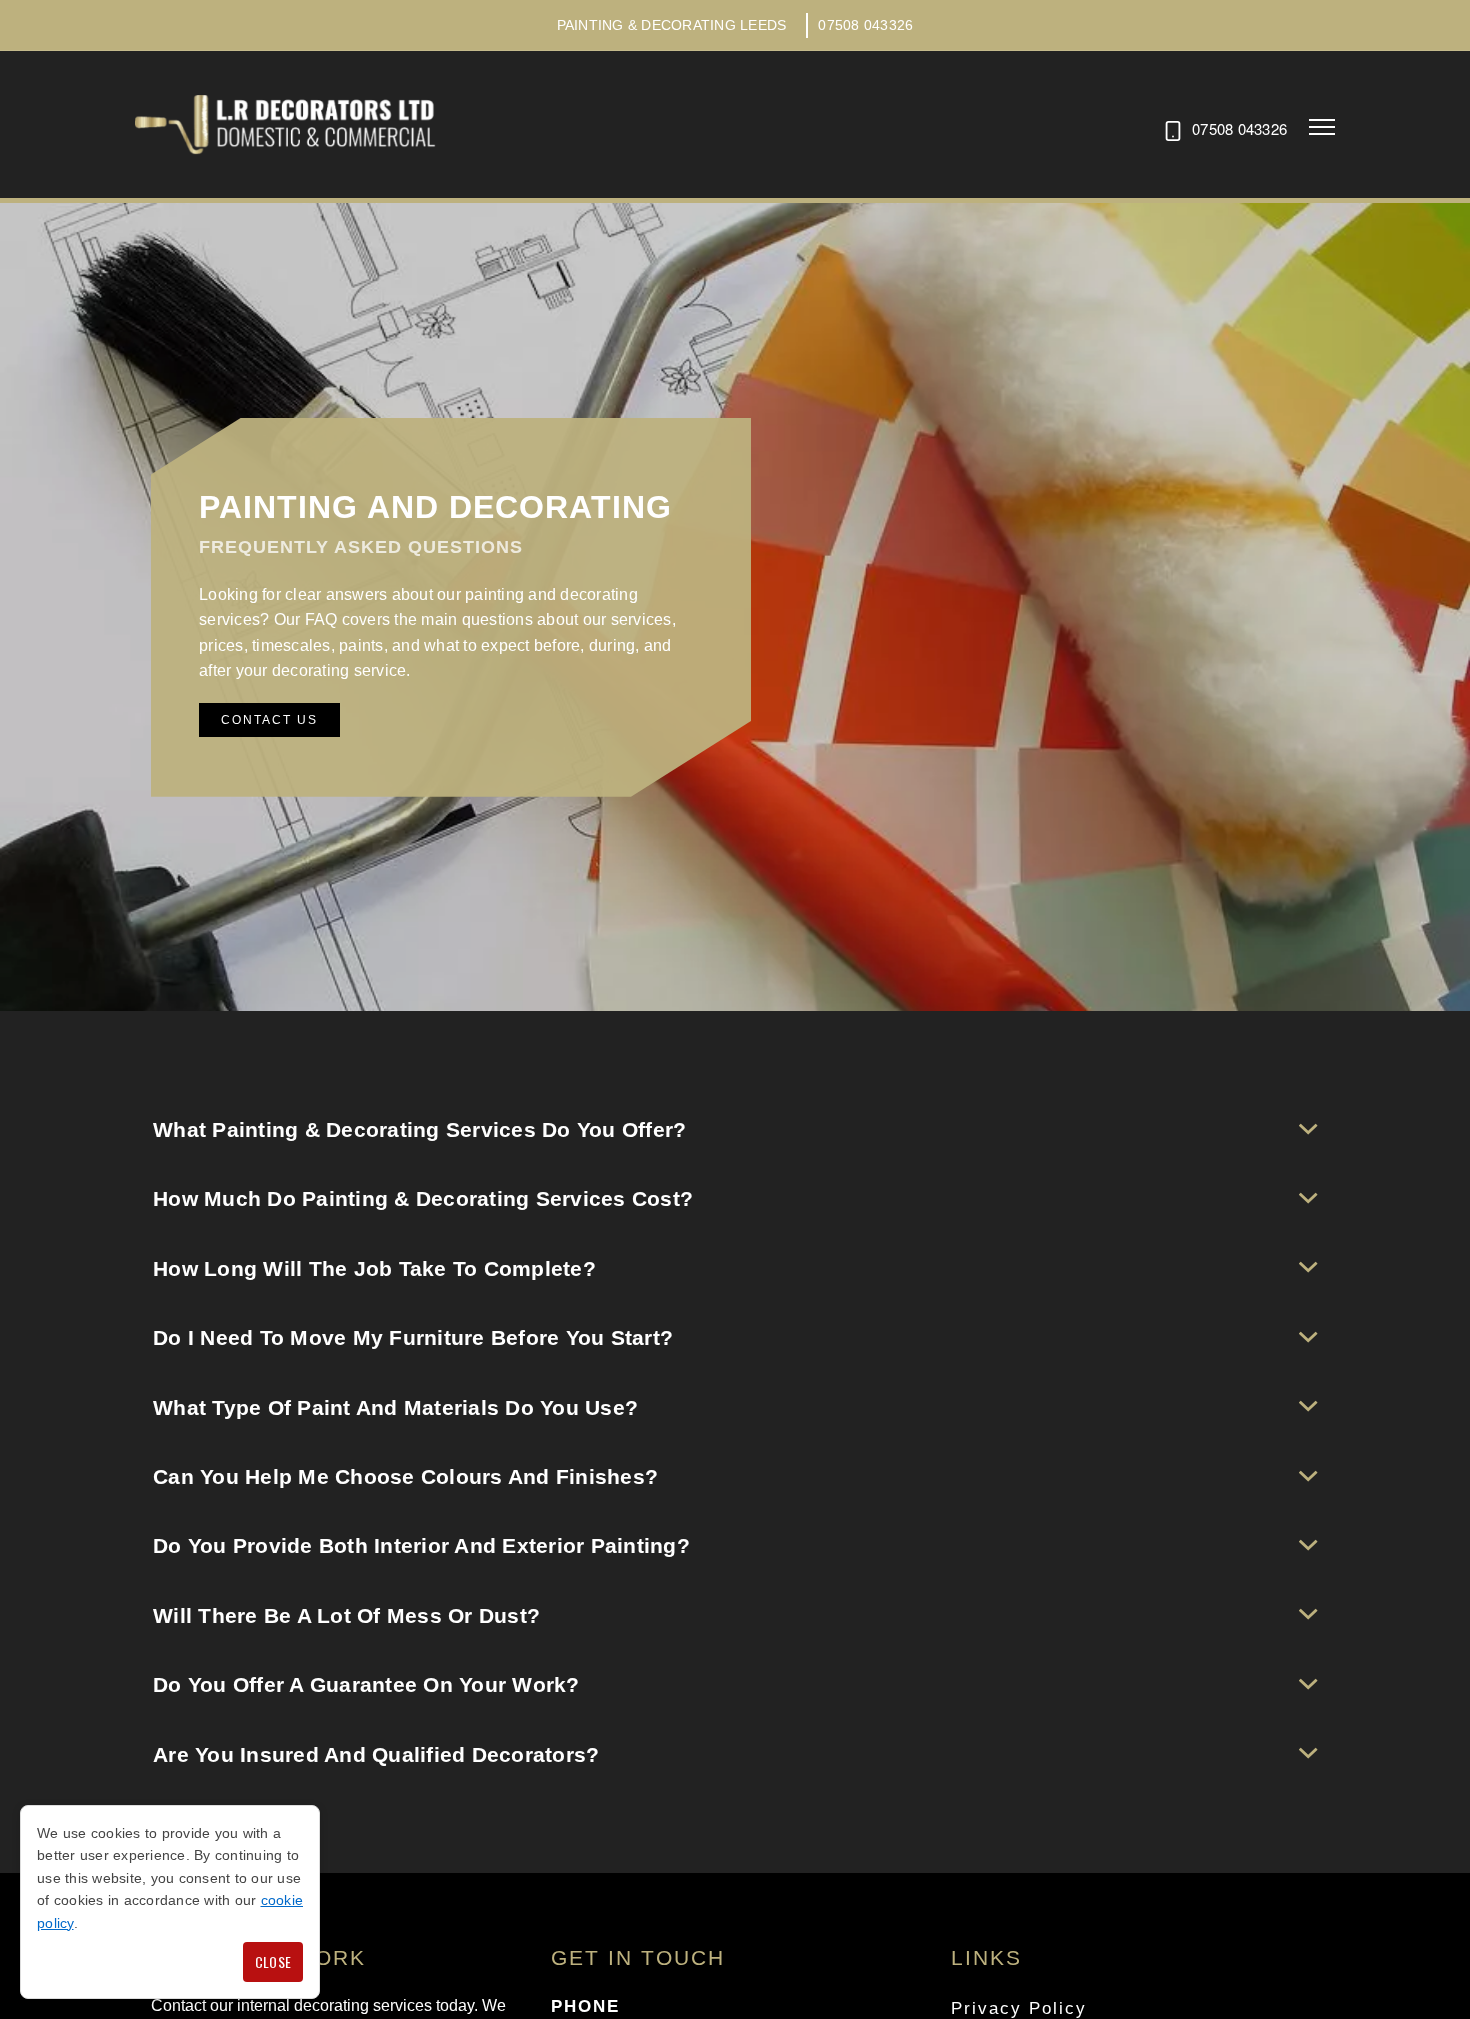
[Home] (285, 124)
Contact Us (269, 720)
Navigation (1322, 127)
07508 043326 (865, 25)
